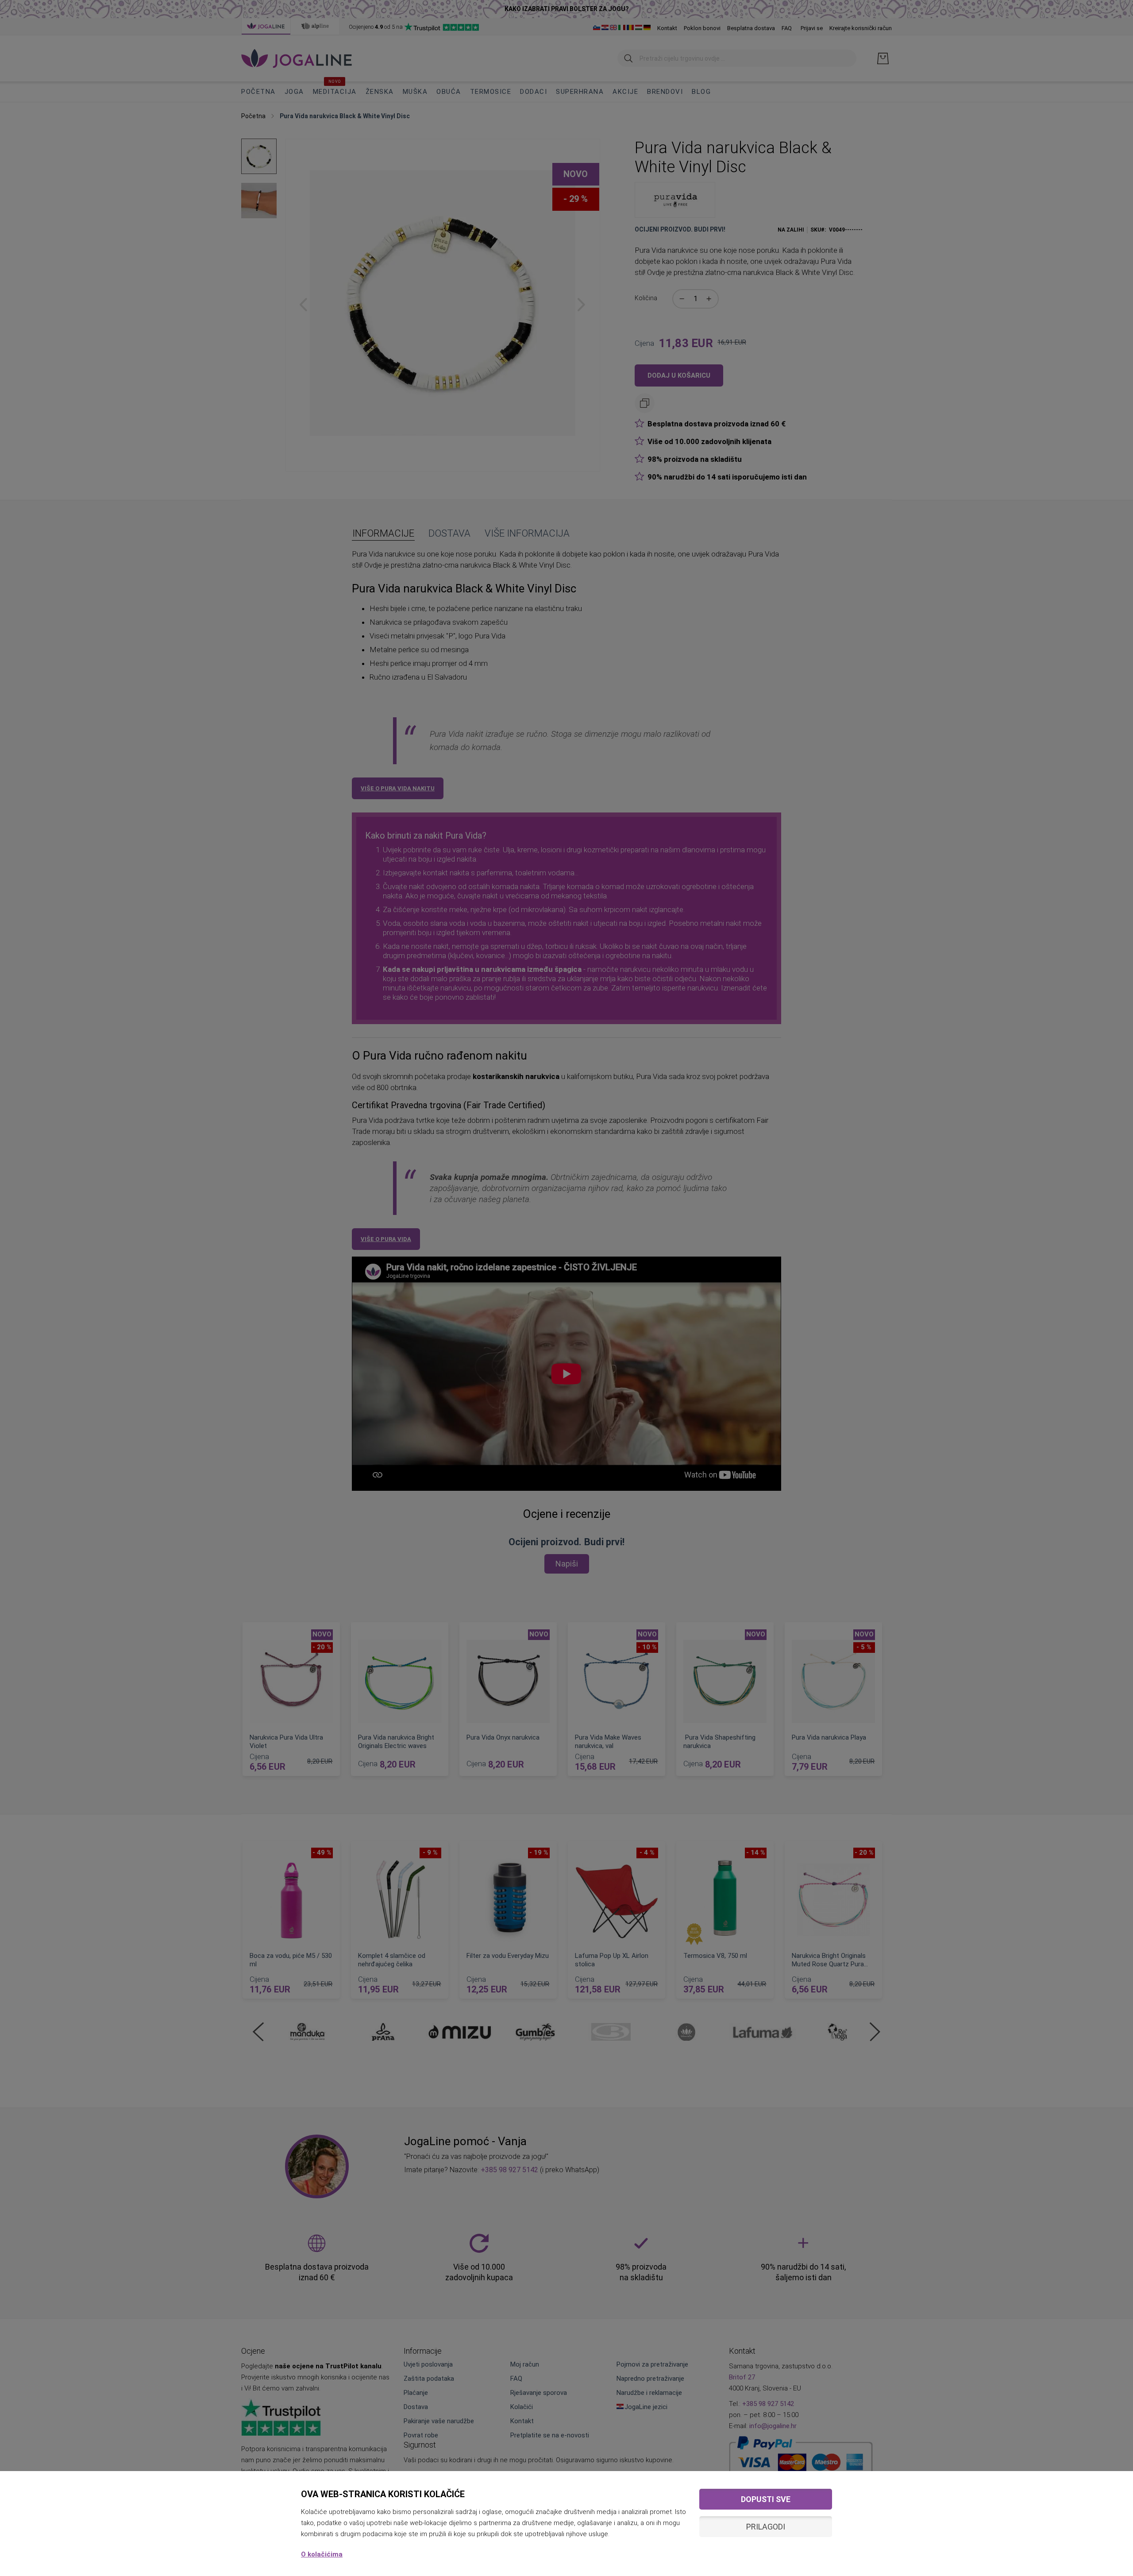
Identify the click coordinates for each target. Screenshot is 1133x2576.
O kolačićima (322, 2554)
